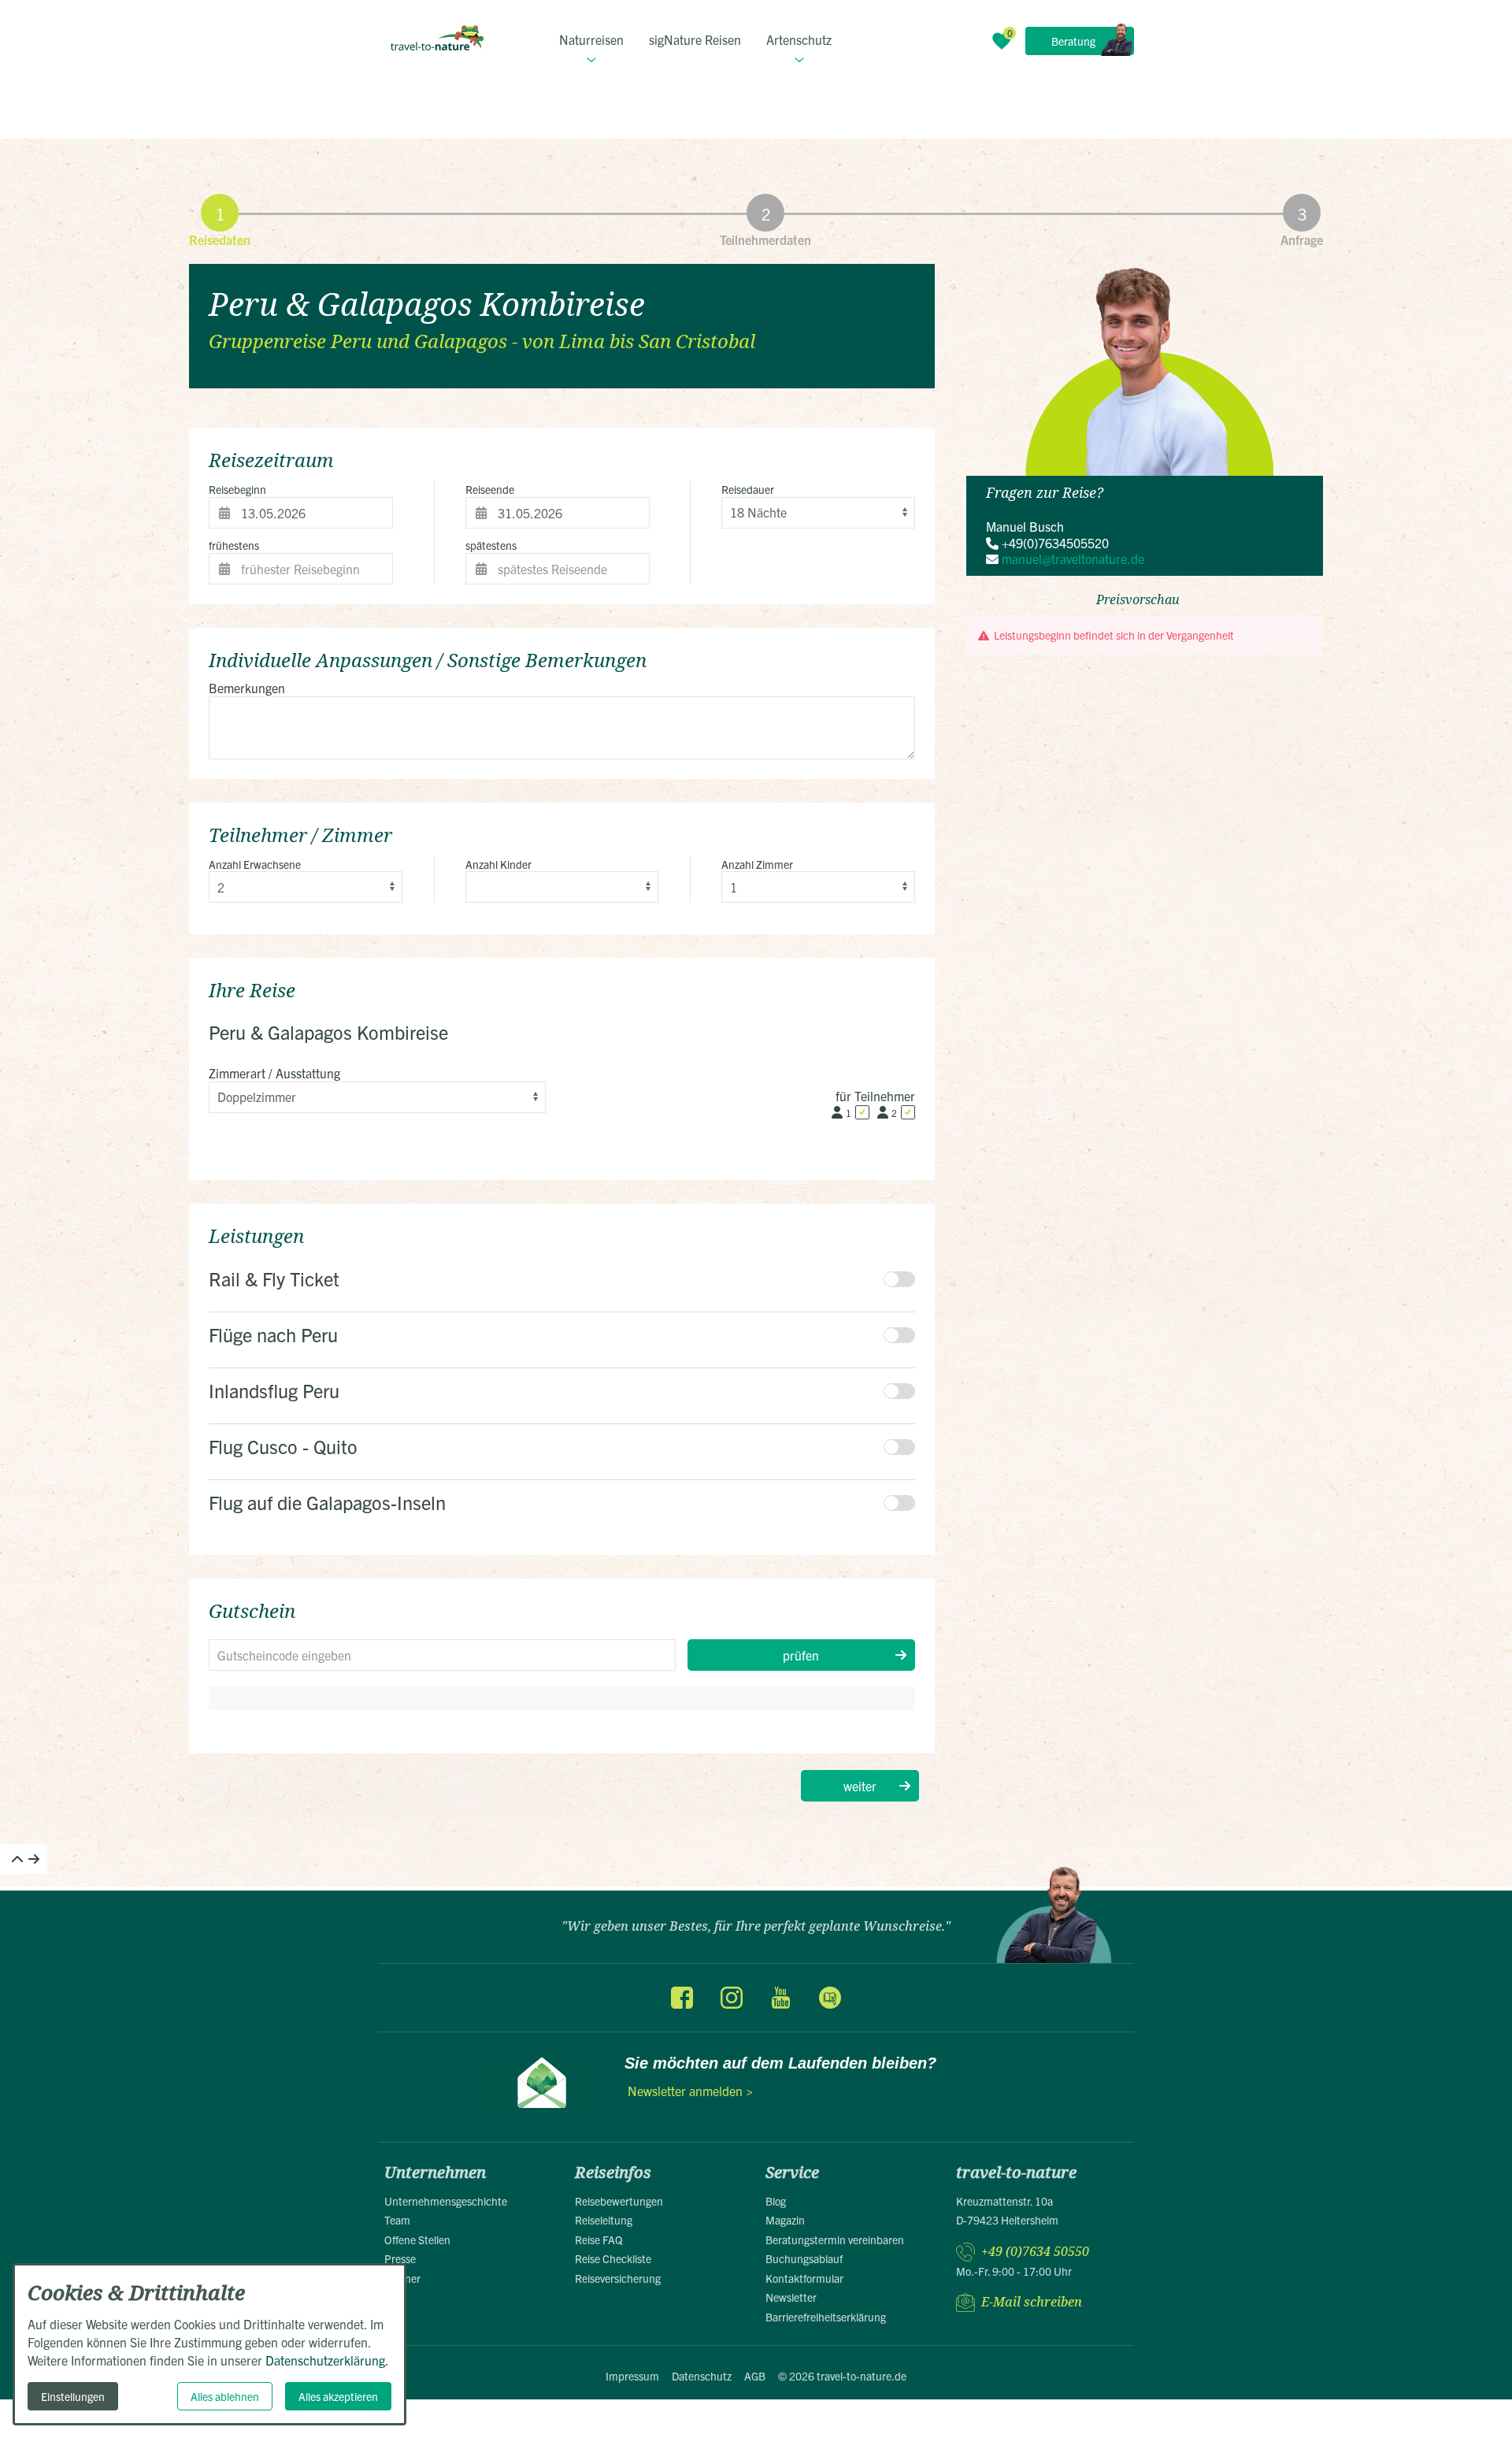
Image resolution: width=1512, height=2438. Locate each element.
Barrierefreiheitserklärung (826, 2317)
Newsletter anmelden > (690, 2091)
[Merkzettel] (1002, 41)
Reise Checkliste (613, 2258)
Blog (776, 2201)
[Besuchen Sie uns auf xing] (829, 1998)
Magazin (785, 2220)
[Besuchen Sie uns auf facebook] (682, 1998)
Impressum (632, 2376)
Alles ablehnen (225, 2396)
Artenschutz (799, 39)
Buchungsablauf (804, 2258)
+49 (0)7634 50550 (1035, 2252)
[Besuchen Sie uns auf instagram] (732, 1998)
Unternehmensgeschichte (446, 2201)
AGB (755, 2376)
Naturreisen (591, 39)
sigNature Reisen (695, 39)
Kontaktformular (804, 2278)
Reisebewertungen (619, 2201)
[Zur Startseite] (437, 38)
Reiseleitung (604, 2220)
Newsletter (791, 2297)
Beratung (1073, 41)
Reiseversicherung (618, 2278)
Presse (400, 2258)
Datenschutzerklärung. (327, 2360)
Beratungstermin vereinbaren (835, 2239)
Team (397, 2220)
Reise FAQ (599, 2239)
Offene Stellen (417, 2239)
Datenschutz (702, 2376)
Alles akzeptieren (338, 2396)
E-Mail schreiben (1032, 2302)
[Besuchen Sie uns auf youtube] (780, 1998)
